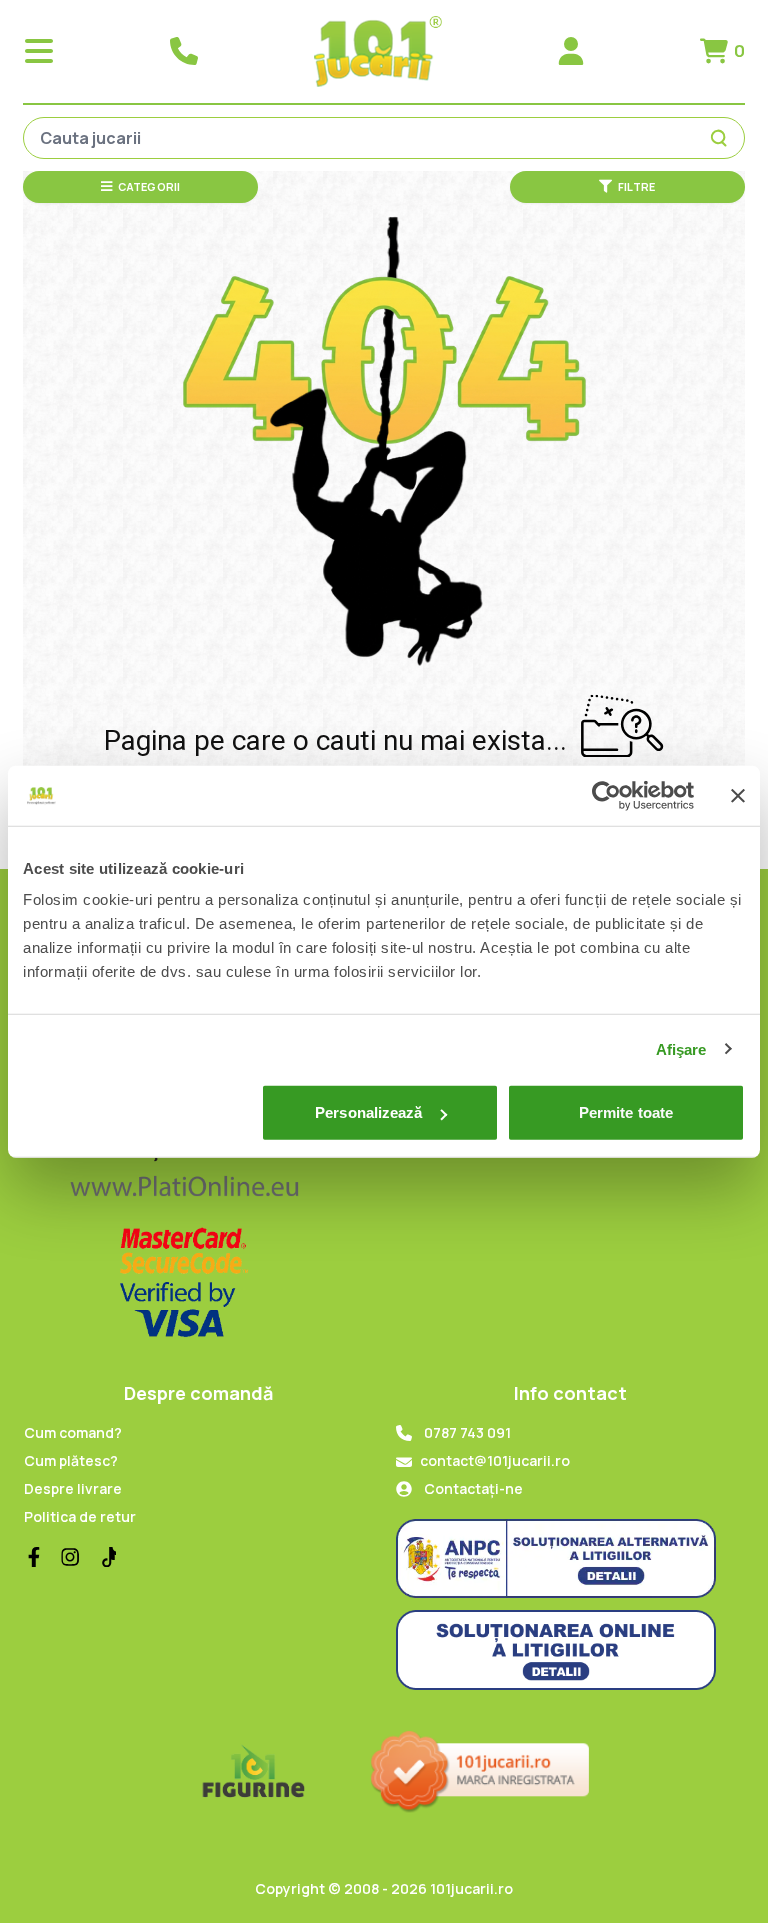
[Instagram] (70, 1557)
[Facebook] (34, 1557)
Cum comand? (73, 1432)
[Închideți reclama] (738, 795)
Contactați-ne (473, 1488)
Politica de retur (80, 1516)
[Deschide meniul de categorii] (39, 51)
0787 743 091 (467, 1432)
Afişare (681, 1048)
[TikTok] (106, 1557)
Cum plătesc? (71, 1460)
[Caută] (722, 138)
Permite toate (626, 1112)
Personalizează (368, 1112)
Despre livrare (73, 1488)
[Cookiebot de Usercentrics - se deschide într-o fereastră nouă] (606, 795)
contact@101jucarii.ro (495, 1460)
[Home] (378, 51)
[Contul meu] (571, 51)
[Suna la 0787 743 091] (184, 51)
